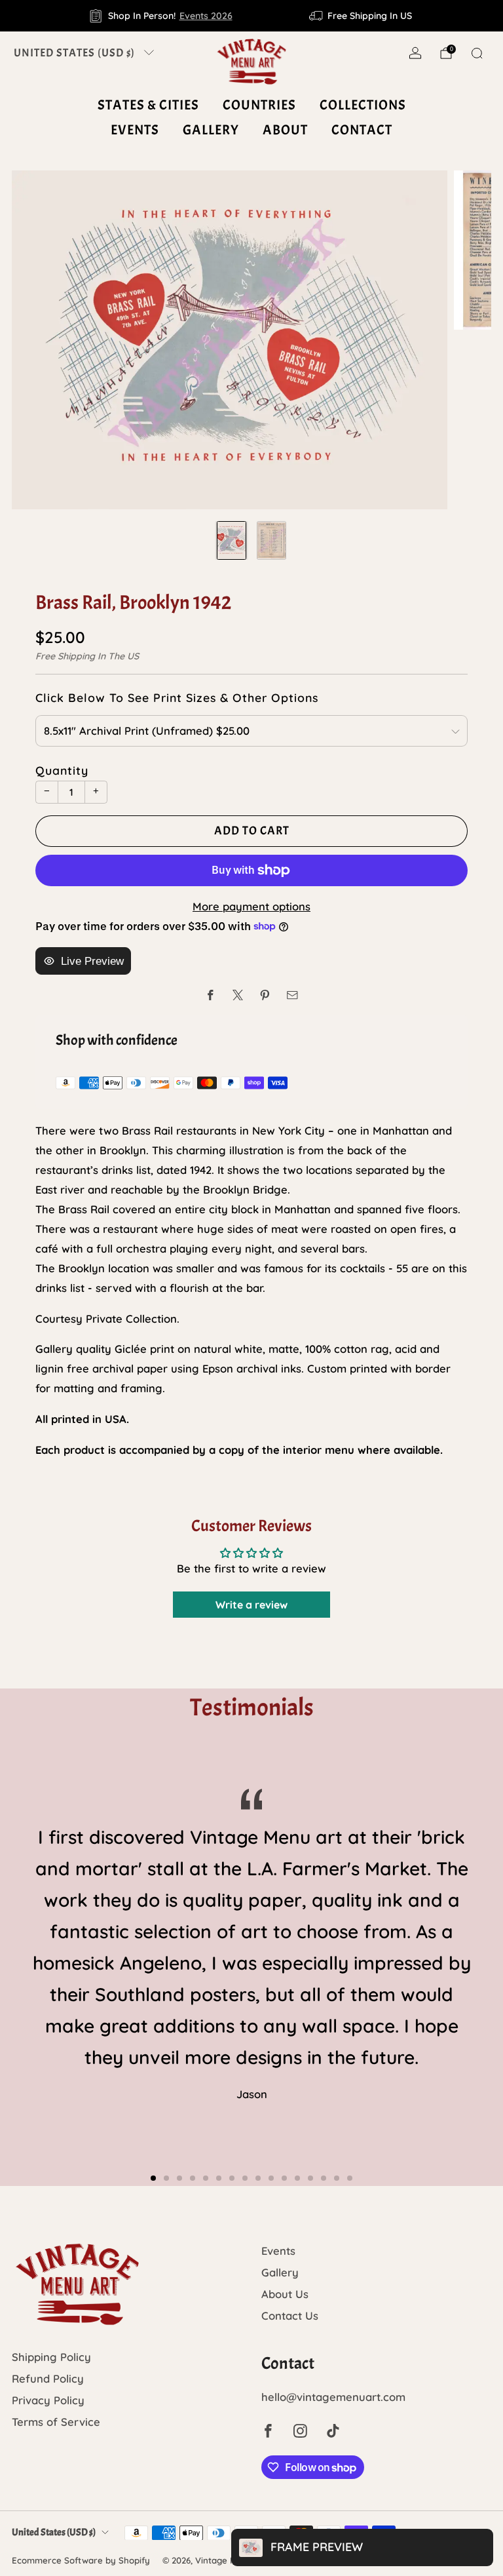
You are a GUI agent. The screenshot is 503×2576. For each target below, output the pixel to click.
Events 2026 (206, 16)
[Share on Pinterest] (265, 995)
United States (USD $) (74, 53)
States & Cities (148, 105)
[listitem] (161, 16)
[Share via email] (292, 995)
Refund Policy (48, 2378)
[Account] (415, 53)
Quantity (62, 770)
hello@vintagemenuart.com (333, 2397)
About (285, 130)
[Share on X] (238, 995)
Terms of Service (56, 2422)
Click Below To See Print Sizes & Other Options (177, 697)
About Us (285, 2294)
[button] (153, 2178)
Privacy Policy (48, 2400)
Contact (362, 130)
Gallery (211, 130)
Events (135, 130)
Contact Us (290, 2315)
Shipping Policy (51, 2357)
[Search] (477, 53)
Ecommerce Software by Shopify (81, 2560)
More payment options (251, 906)
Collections (363, 105)
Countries (259, 105)
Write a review (251, 1605)
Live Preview (92, 961)
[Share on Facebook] (211, 995)
